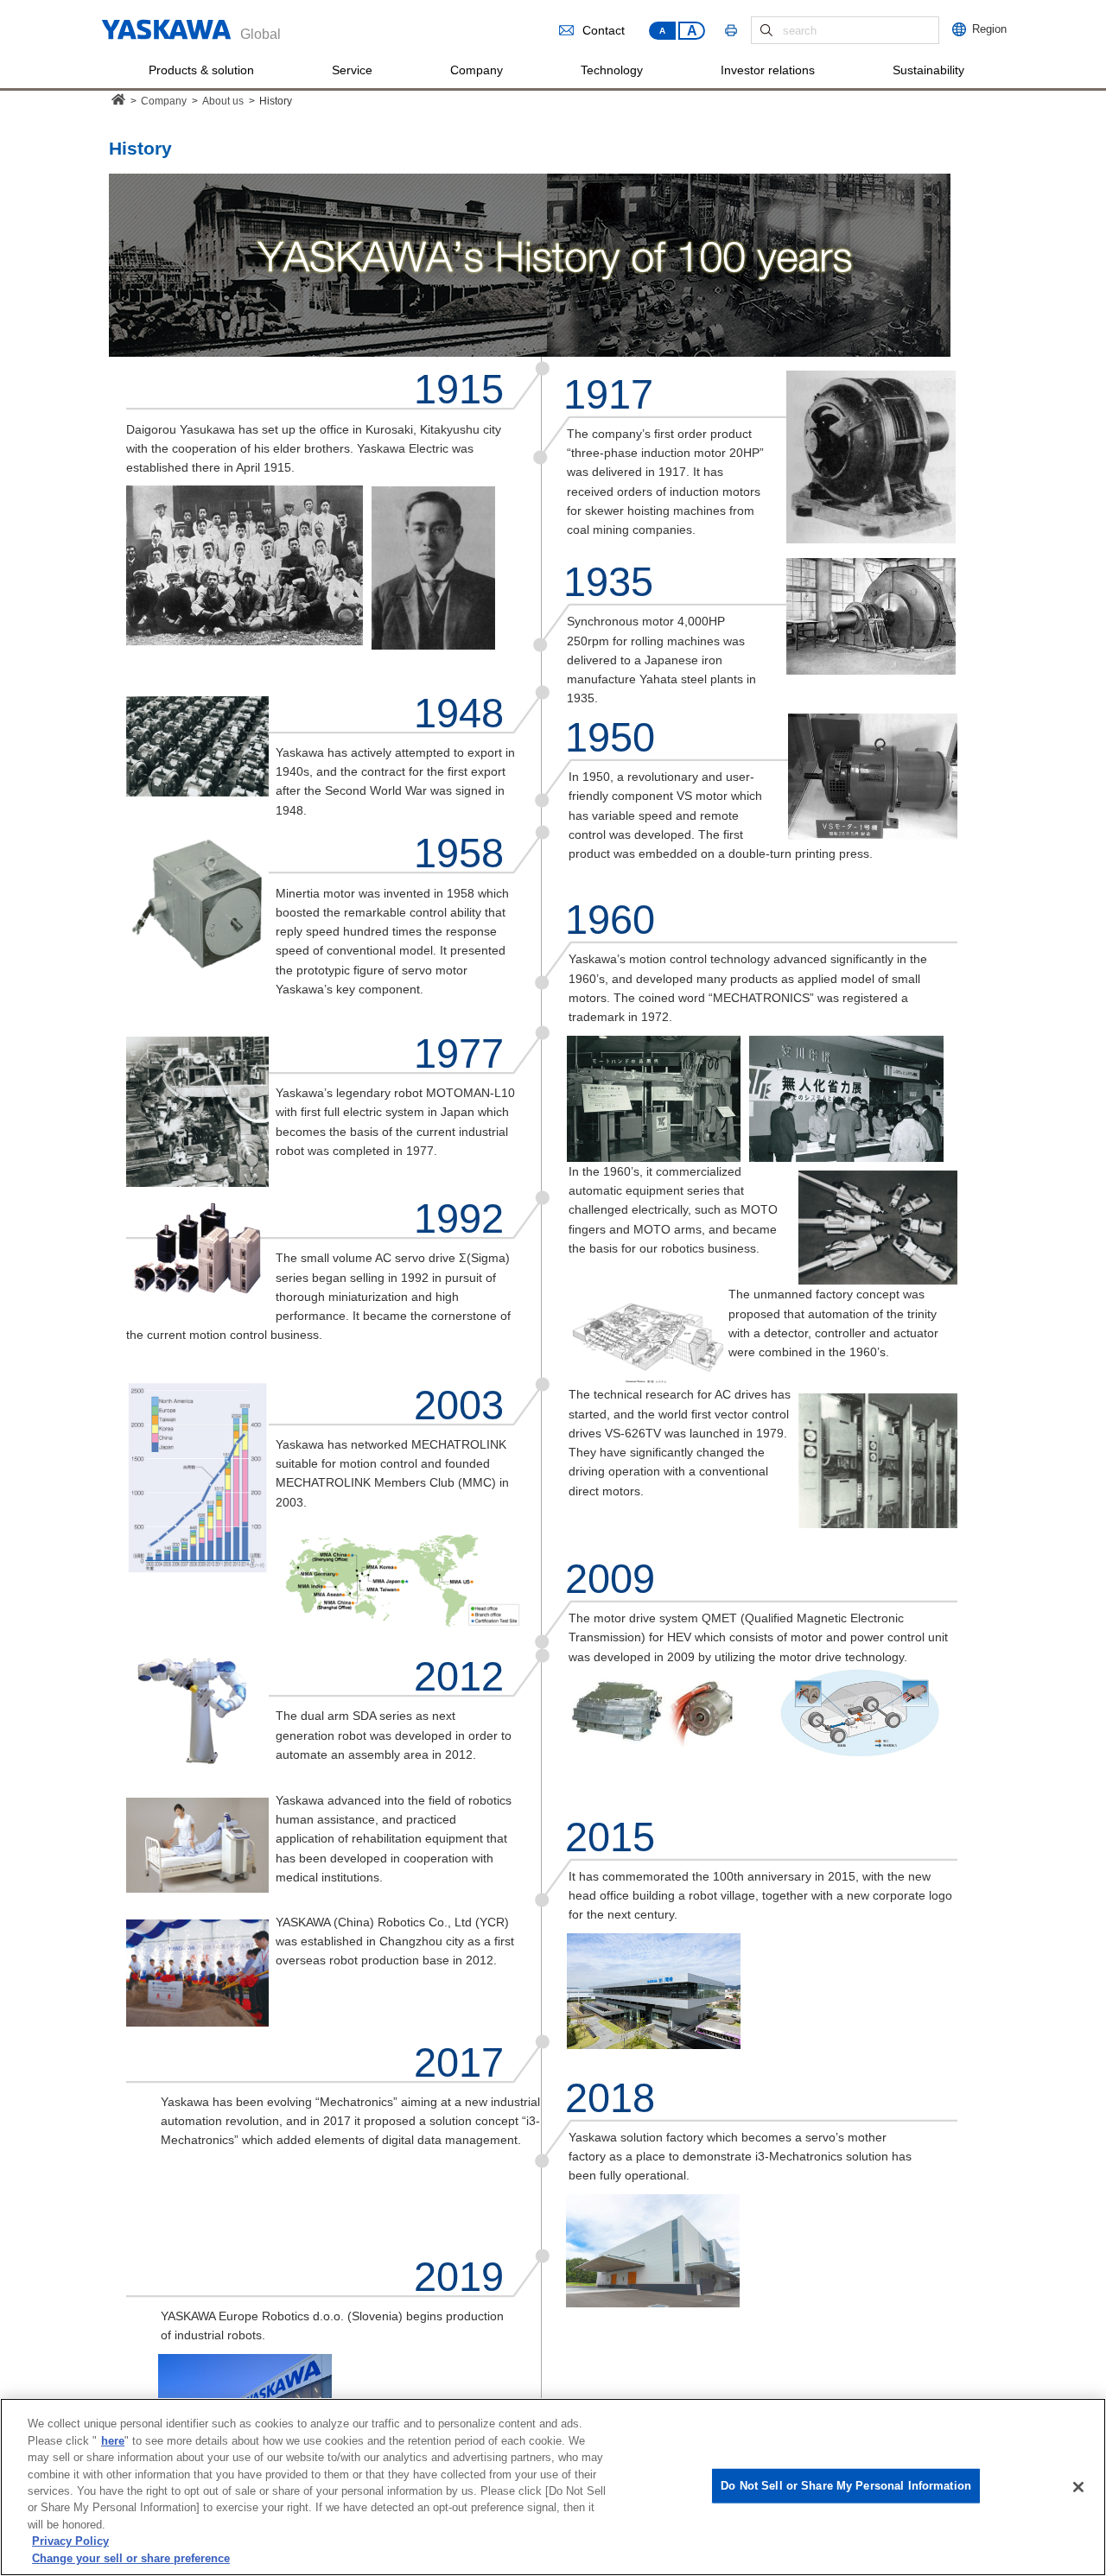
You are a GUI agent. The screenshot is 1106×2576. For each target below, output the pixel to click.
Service (352, 70)
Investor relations (768, 70)
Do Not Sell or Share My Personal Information (846, 2486)
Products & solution (201, 70)
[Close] (1078, 2487)
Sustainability (928, 70)
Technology (612, 70)
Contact (604, 31)
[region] (553, 2487)
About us (223, 101)
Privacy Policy (70, 2542)
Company (477, 70)
